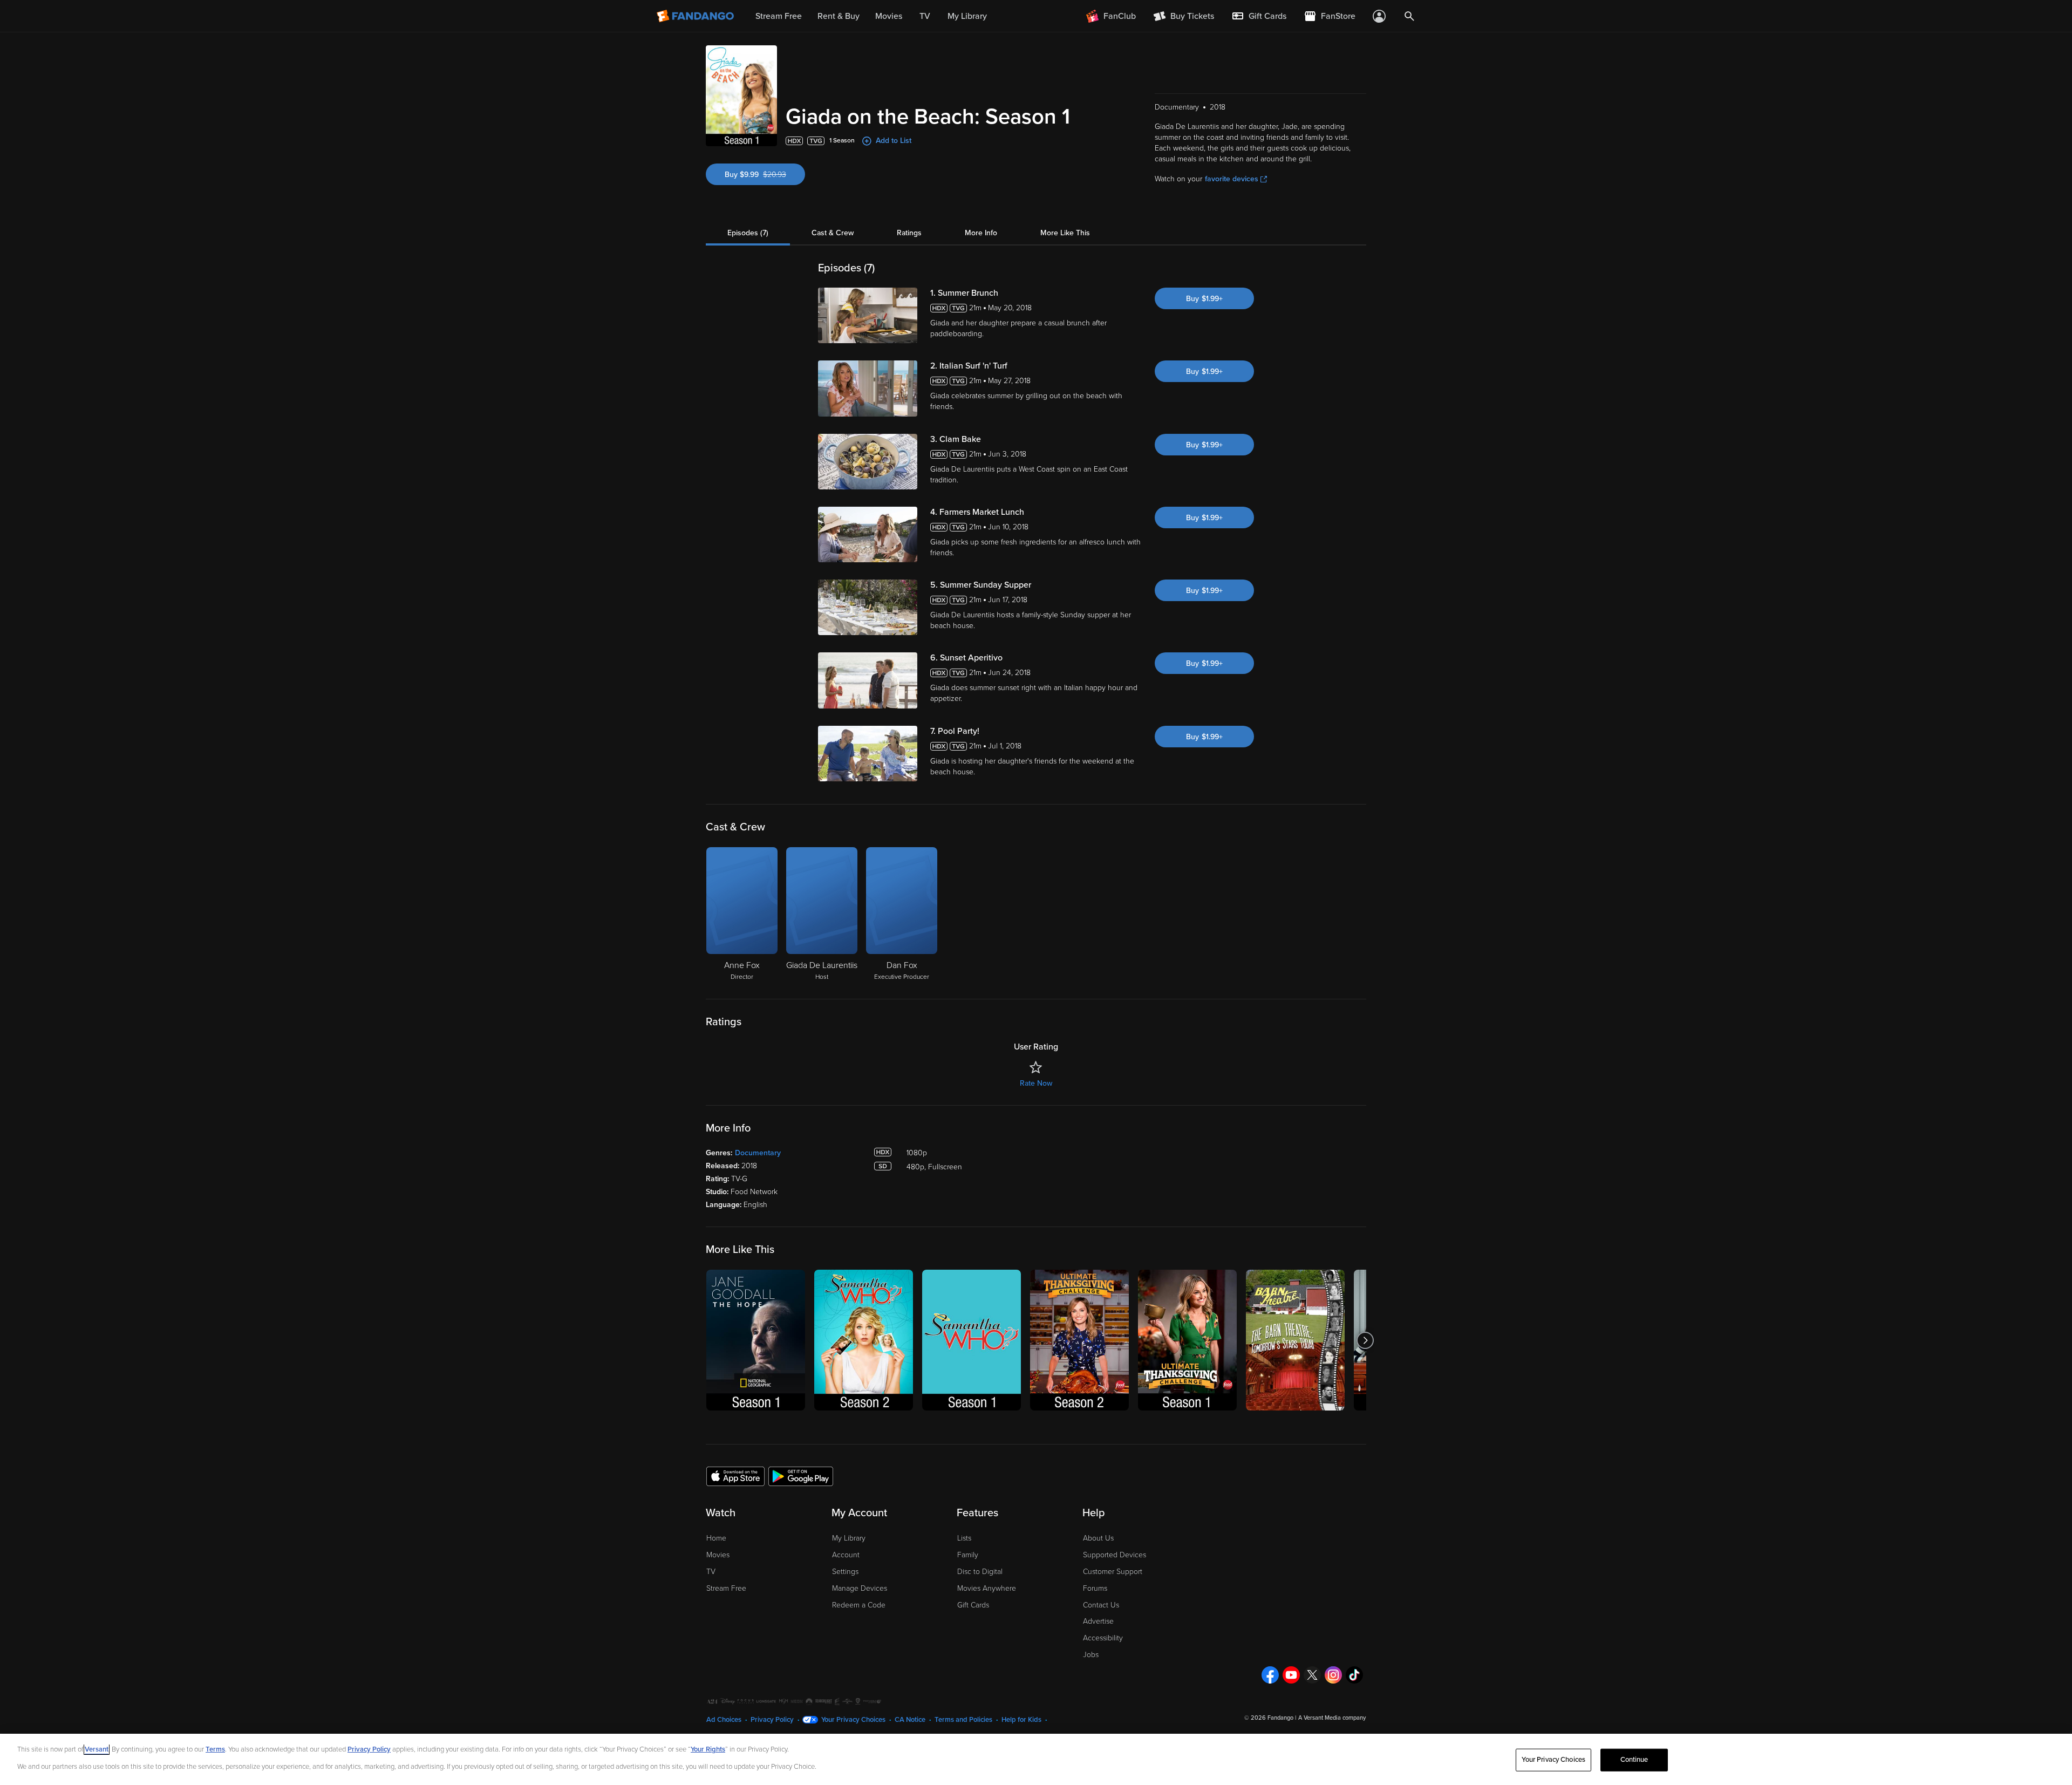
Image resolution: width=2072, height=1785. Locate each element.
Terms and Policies (963, 1720)
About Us (1098, 1538)
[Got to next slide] (1365, 1340)
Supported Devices (1115, 1555)
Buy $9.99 (765, 175)
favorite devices (1232, 179)
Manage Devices (860, 1588)
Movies (718, 1555)
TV (711, 1572)
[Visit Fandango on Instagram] (1333, 1675)
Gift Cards (973, 1605)
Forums (1095, 1588)
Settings (845, 1572)
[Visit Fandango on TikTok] (1354, 1675)
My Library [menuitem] (967, 16)
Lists (964, 1538)
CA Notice (910, 1720)
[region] (1036, 1759)
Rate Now (1036, 1083)
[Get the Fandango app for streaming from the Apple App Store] (735, 1476)
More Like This (1065, 233)
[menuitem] (1259, 16)
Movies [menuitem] (889, 16)
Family (968, 1555)
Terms (215, 1749)
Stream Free (726, 1588)
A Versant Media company (1332, 1718)
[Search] (1409, 16)
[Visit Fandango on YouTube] (1291, 1675)
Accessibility (1103, 1638)
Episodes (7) (748, 233)
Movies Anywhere (987, 1588)
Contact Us (1101, 1605)
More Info (981, 233)
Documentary (758, 1153)
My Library (849, 1538)
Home (716, 1538)
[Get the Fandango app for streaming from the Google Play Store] (801, 1476)
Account (846, 1555)
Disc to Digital (980, 1572)
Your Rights (708, 1749)
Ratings (909, 233)
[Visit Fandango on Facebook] (1270, 1675)
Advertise (1098, 1621)
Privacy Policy (772, 1720)
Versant (97, 1749)
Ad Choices (724, 1720)
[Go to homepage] (696, 16)
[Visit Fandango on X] (1312, 1675)
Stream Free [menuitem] (779, 16)
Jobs (1091, 1655)
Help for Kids (1021, 1720)
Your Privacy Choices (853, 1720)
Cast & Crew (833, 233)
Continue (1634, 1760)
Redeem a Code (859, 1605)
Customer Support (1113, 1572)
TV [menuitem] (925, 16)
